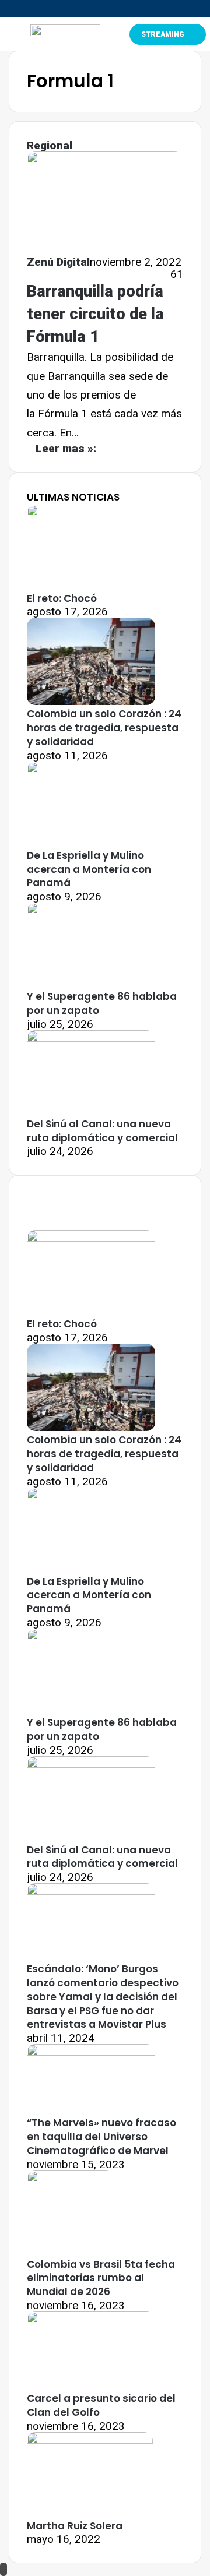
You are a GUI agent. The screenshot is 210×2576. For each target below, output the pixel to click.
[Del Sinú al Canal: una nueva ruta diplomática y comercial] (91, 1038)
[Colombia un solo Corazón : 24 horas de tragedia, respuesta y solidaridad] (91, 701)
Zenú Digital (58, 262)
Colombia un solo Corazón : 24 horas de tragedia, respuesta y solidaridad (104, 728)
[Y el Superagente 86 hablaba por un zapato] (91, 910)
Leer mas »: (66, 448)
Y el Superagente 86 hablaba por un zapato (102, 1003)
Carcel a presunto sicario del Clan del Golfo (101, 2405)
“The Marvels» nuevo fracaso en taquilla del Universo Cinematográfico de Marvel (101, 2137)
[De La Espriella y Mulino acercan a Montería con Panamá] (91, 769)
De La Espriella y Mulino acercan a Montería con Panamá (89, 869)
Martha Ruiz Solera (75, 2526)
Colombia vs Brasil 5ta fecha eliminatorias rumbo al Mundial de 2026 (101, 2278)
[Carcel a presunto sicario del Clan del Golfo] (91, 2319)
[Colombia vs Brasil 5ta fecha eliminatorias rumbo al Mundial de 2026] (71, 2178)
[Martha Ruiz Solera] (90, 2440)
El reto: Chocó (62, 598)
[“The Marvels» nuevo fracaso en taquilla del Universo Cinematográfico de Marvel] (91, 2052)
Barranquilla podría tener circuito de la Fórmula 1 (95, 314)
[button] (9, 34)
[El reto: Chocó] (91, 512)
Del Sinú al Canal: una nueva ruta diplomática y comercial (102, 1131)
